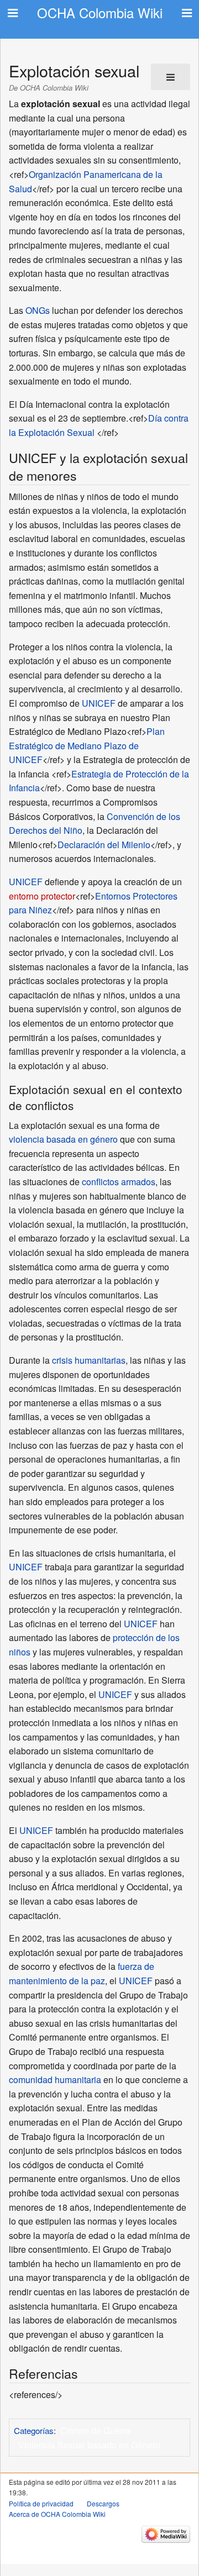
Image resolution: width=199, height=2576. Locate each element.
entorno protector (42, 896)
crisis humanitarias (89, 1360)
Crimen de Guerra (95, 2430)
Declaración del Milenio (104, 845)
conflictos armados (119, 1182)
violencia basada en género (63, 1139)
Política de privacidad (41, 2503)
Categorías (34, 2430)
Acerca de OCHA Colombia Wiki (57, 2514)
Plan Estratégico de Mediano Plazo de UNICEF (87, 745)
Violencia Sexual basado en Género (89, 2445)
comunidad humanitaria (55, 2080)
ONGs (38, 310)
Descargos (103, 2503)
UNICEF (99, 703)
